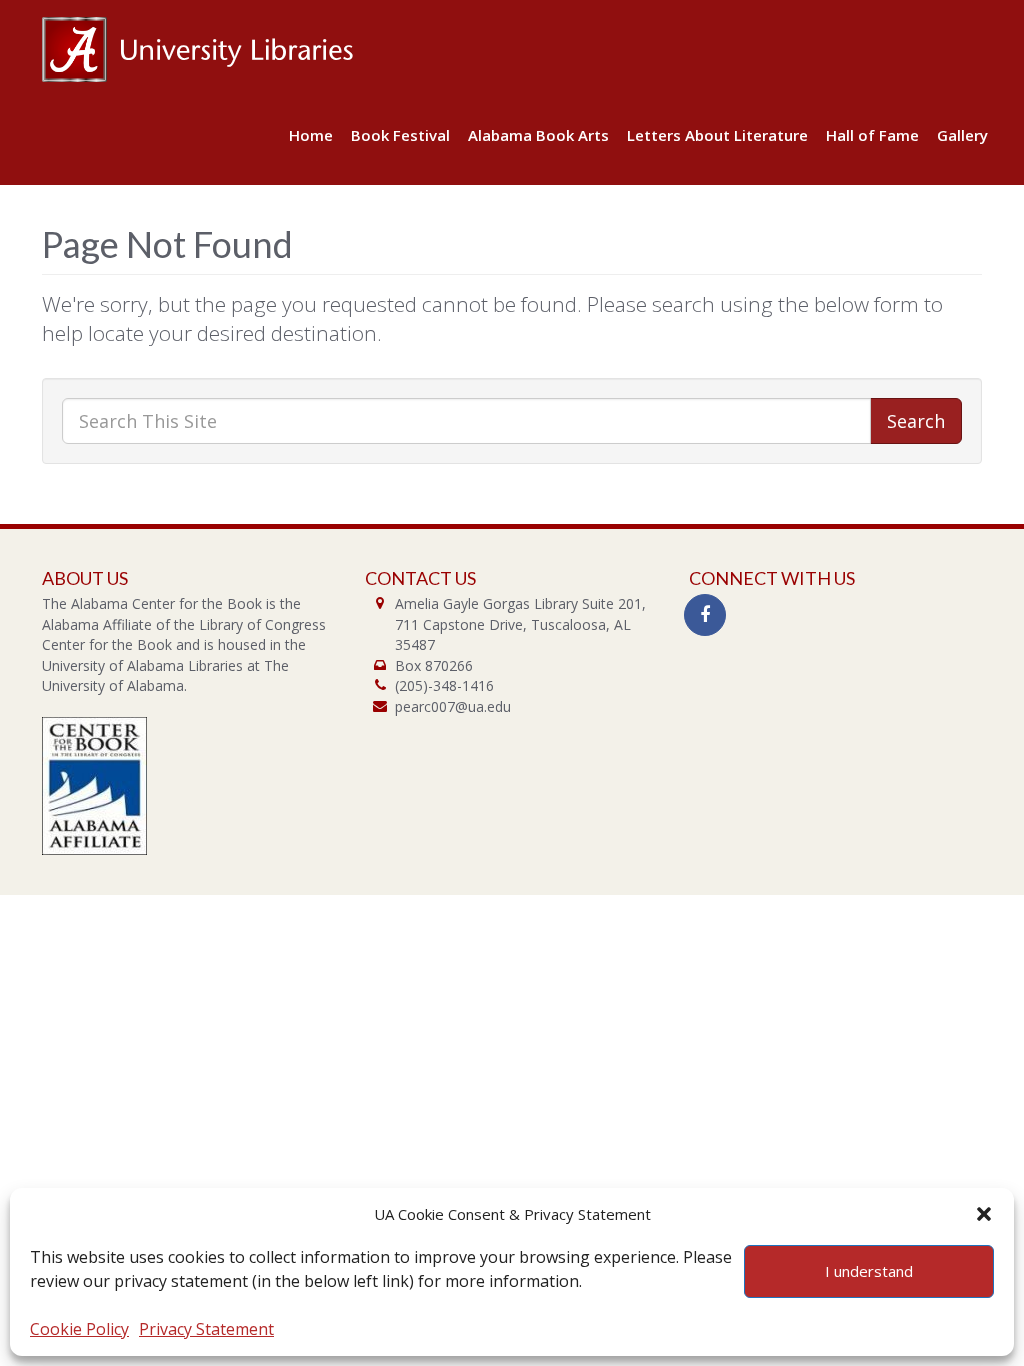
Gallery (962, 135)
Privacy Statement (206, 1329)
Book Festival (400, 135)
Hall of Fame (872, 135)
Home (311, 135)
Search (916, 421)
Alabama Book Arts (538, 135)
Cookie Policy (79, 1329)
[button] (984, 1214)
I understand (869, 1271)
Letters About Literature (717, 135)
